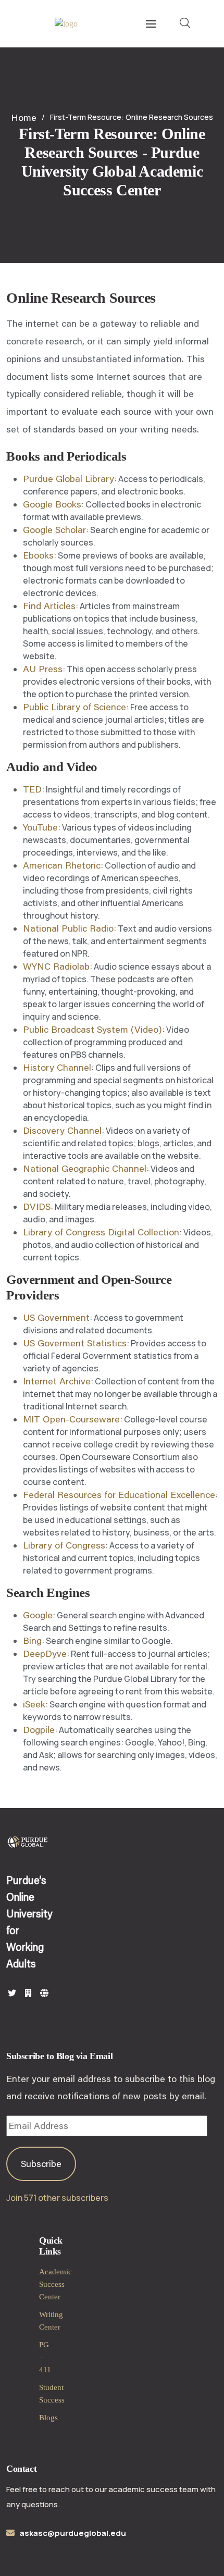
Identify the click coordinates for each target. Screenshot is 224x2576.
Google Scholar (54, 529)
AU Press (43, 668)
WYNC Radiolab (56, 966)
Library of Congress (64, 1545)
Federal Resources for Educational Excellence (119, 1494)
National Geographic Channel (85, 1168)
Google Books (52, 504)
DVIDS (37, 1206)
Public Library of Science (74, 707)
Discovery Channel (62, 1130)
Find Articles (49, 605)
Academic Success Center (55, 2284)
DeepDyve (45, 1653)
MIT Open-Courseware (71, 1419)
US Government (56, 1317)
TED (32, 789)
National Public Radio (68, 928)
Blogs (48, 2418)
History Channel (57, 1067)
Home (24, 117)
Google (38, 1615)
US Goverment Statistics (75, 1343)
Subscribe (41, 2163)
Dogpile (39, 1729)
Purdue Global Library (69, 478)
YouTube (40, 827)
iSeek (34, 1704)
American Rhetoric (62, 865)
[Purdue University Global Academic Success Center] (66, 24)
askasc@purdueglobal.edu (73, 2533)
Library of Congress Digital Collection (101, 1232)
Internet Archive (57, 1381)
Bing (32, 1640)
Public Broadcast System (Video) (92, 1029)
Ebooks (38, 555)
